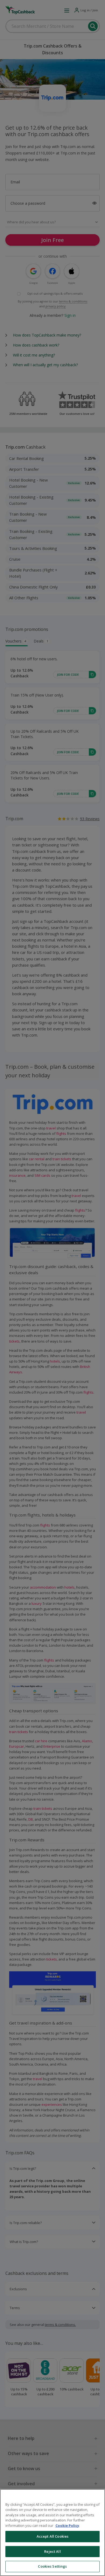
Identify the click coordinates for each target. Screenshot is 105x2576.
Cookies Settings (52, 2566)
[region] (52, 2533)
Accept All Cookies (52, 2536)
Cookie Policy (67, 2525)
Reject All (52, 2551)
